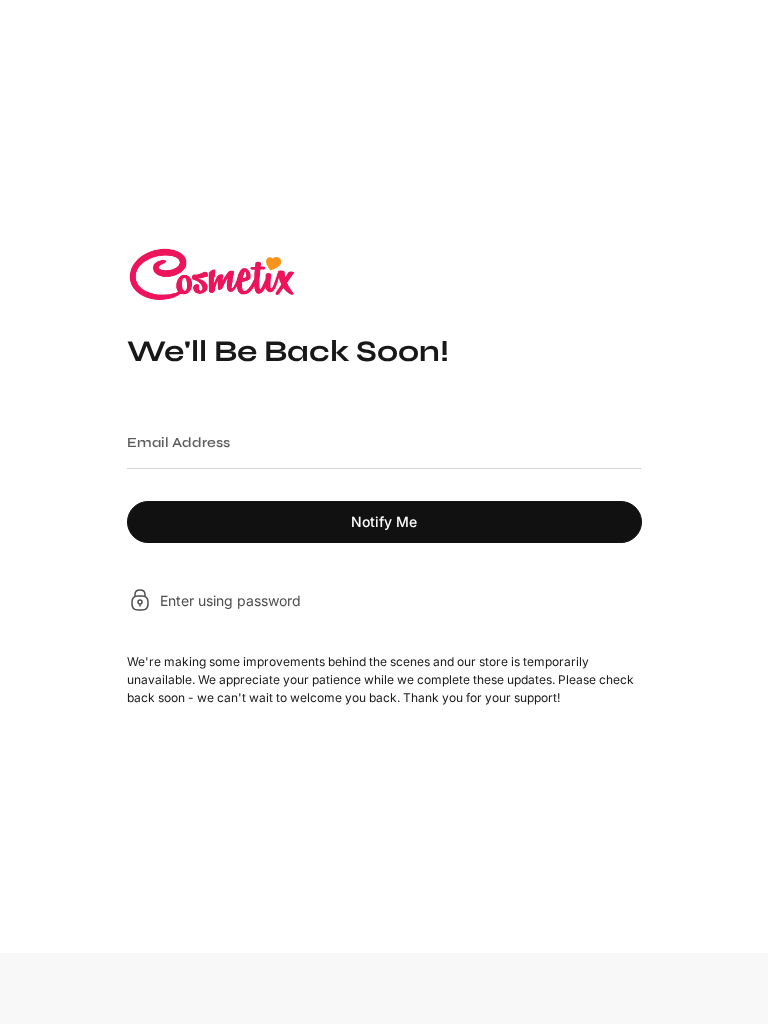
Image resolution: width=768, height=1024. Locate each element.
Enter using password (230, 600)
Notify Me (384, 521)
